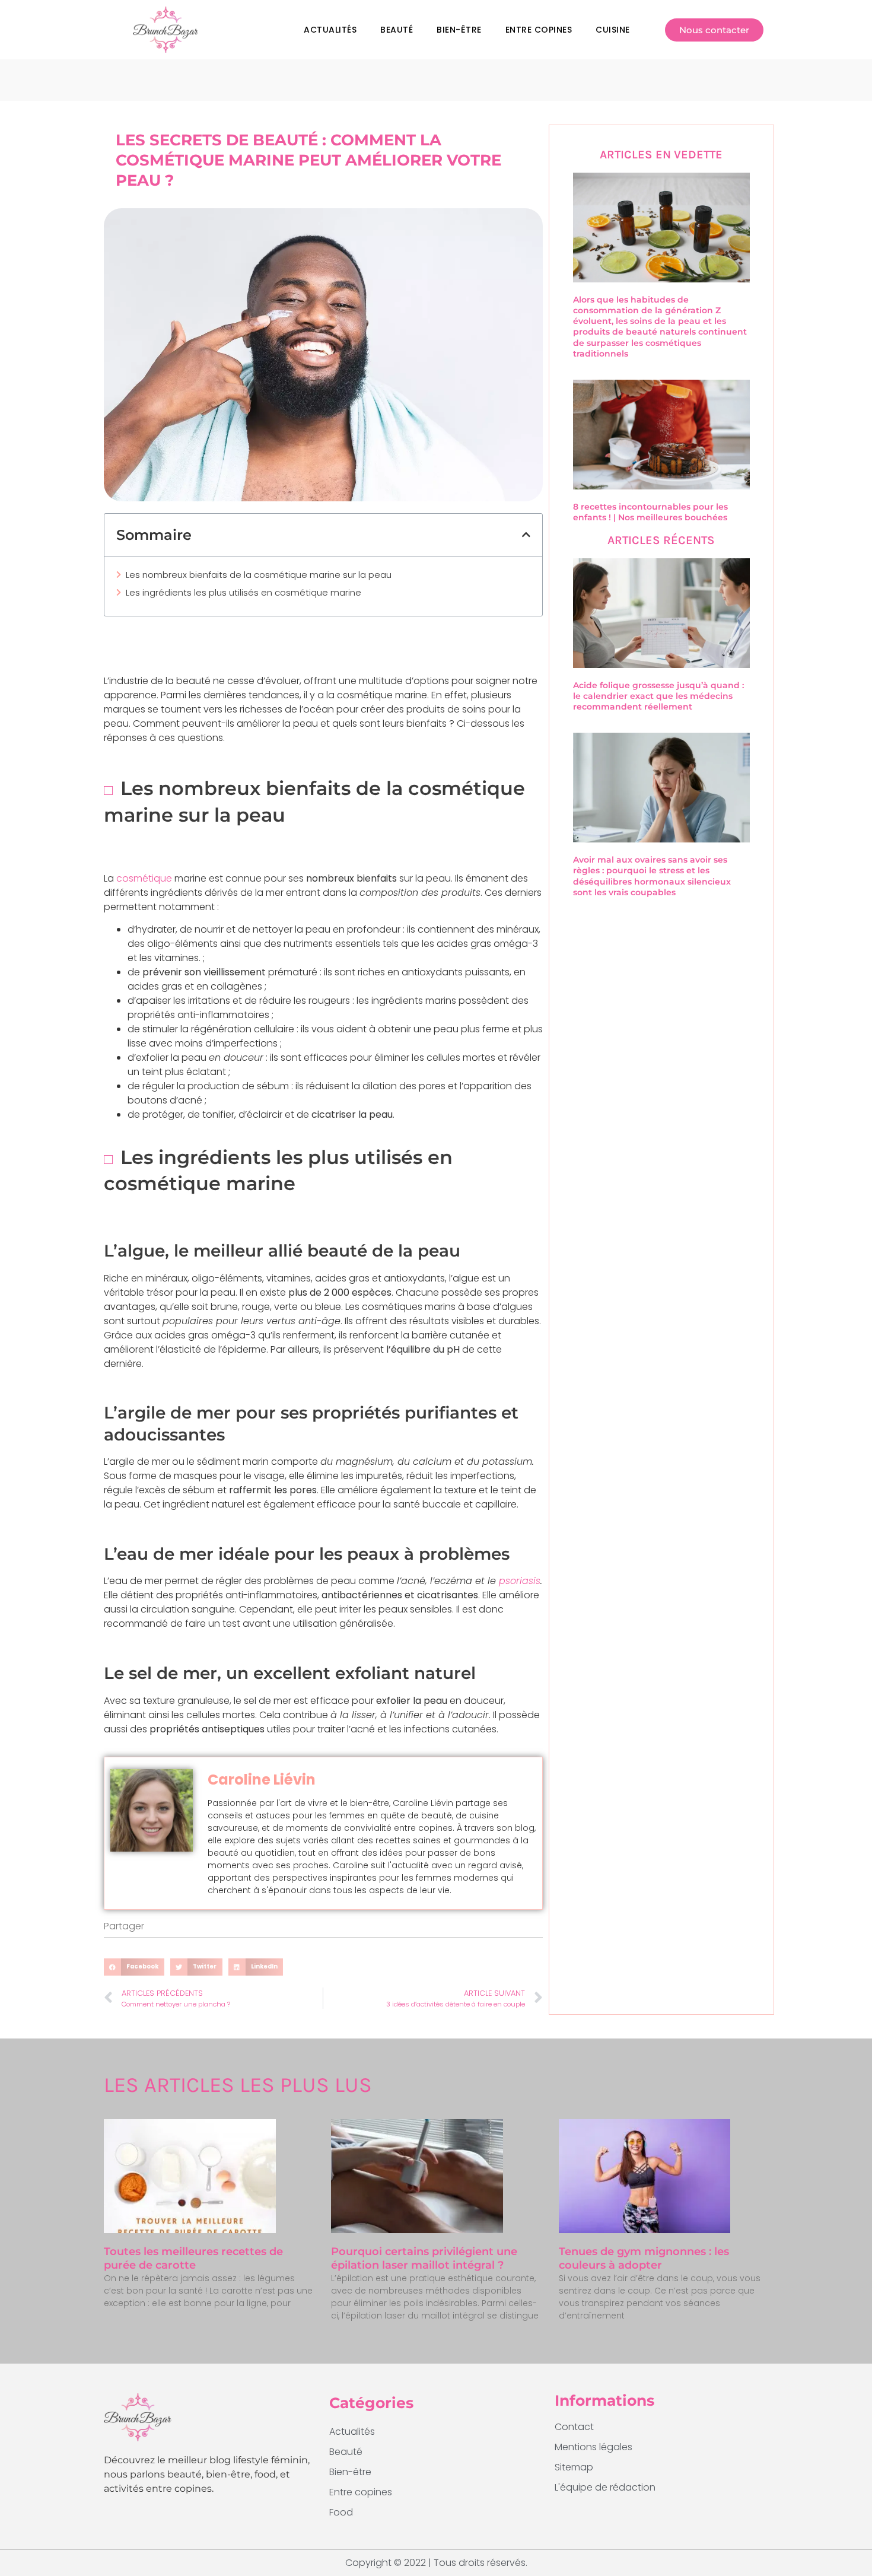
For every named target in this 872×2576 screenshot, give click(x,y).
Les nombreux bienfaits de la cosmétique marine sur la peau (259, 575)
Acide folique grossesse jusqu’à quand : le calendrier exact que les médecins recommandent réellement (658, 696)
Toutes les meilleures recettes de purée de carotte (193, 2258)
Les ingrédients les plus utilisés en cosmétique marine (244, 592)
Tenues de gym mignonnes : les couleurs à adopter (644, 2258)
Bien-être (459, 30)
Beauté (397, 30)
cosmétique (144, 878)
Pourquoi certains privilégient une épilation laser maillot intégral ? (424, 2258)
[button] (526, 535)
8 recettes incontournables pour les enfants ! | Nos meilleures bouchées (650, 512)
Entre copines (539, 30)
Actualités (330, 30)
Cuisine (613, 30)
